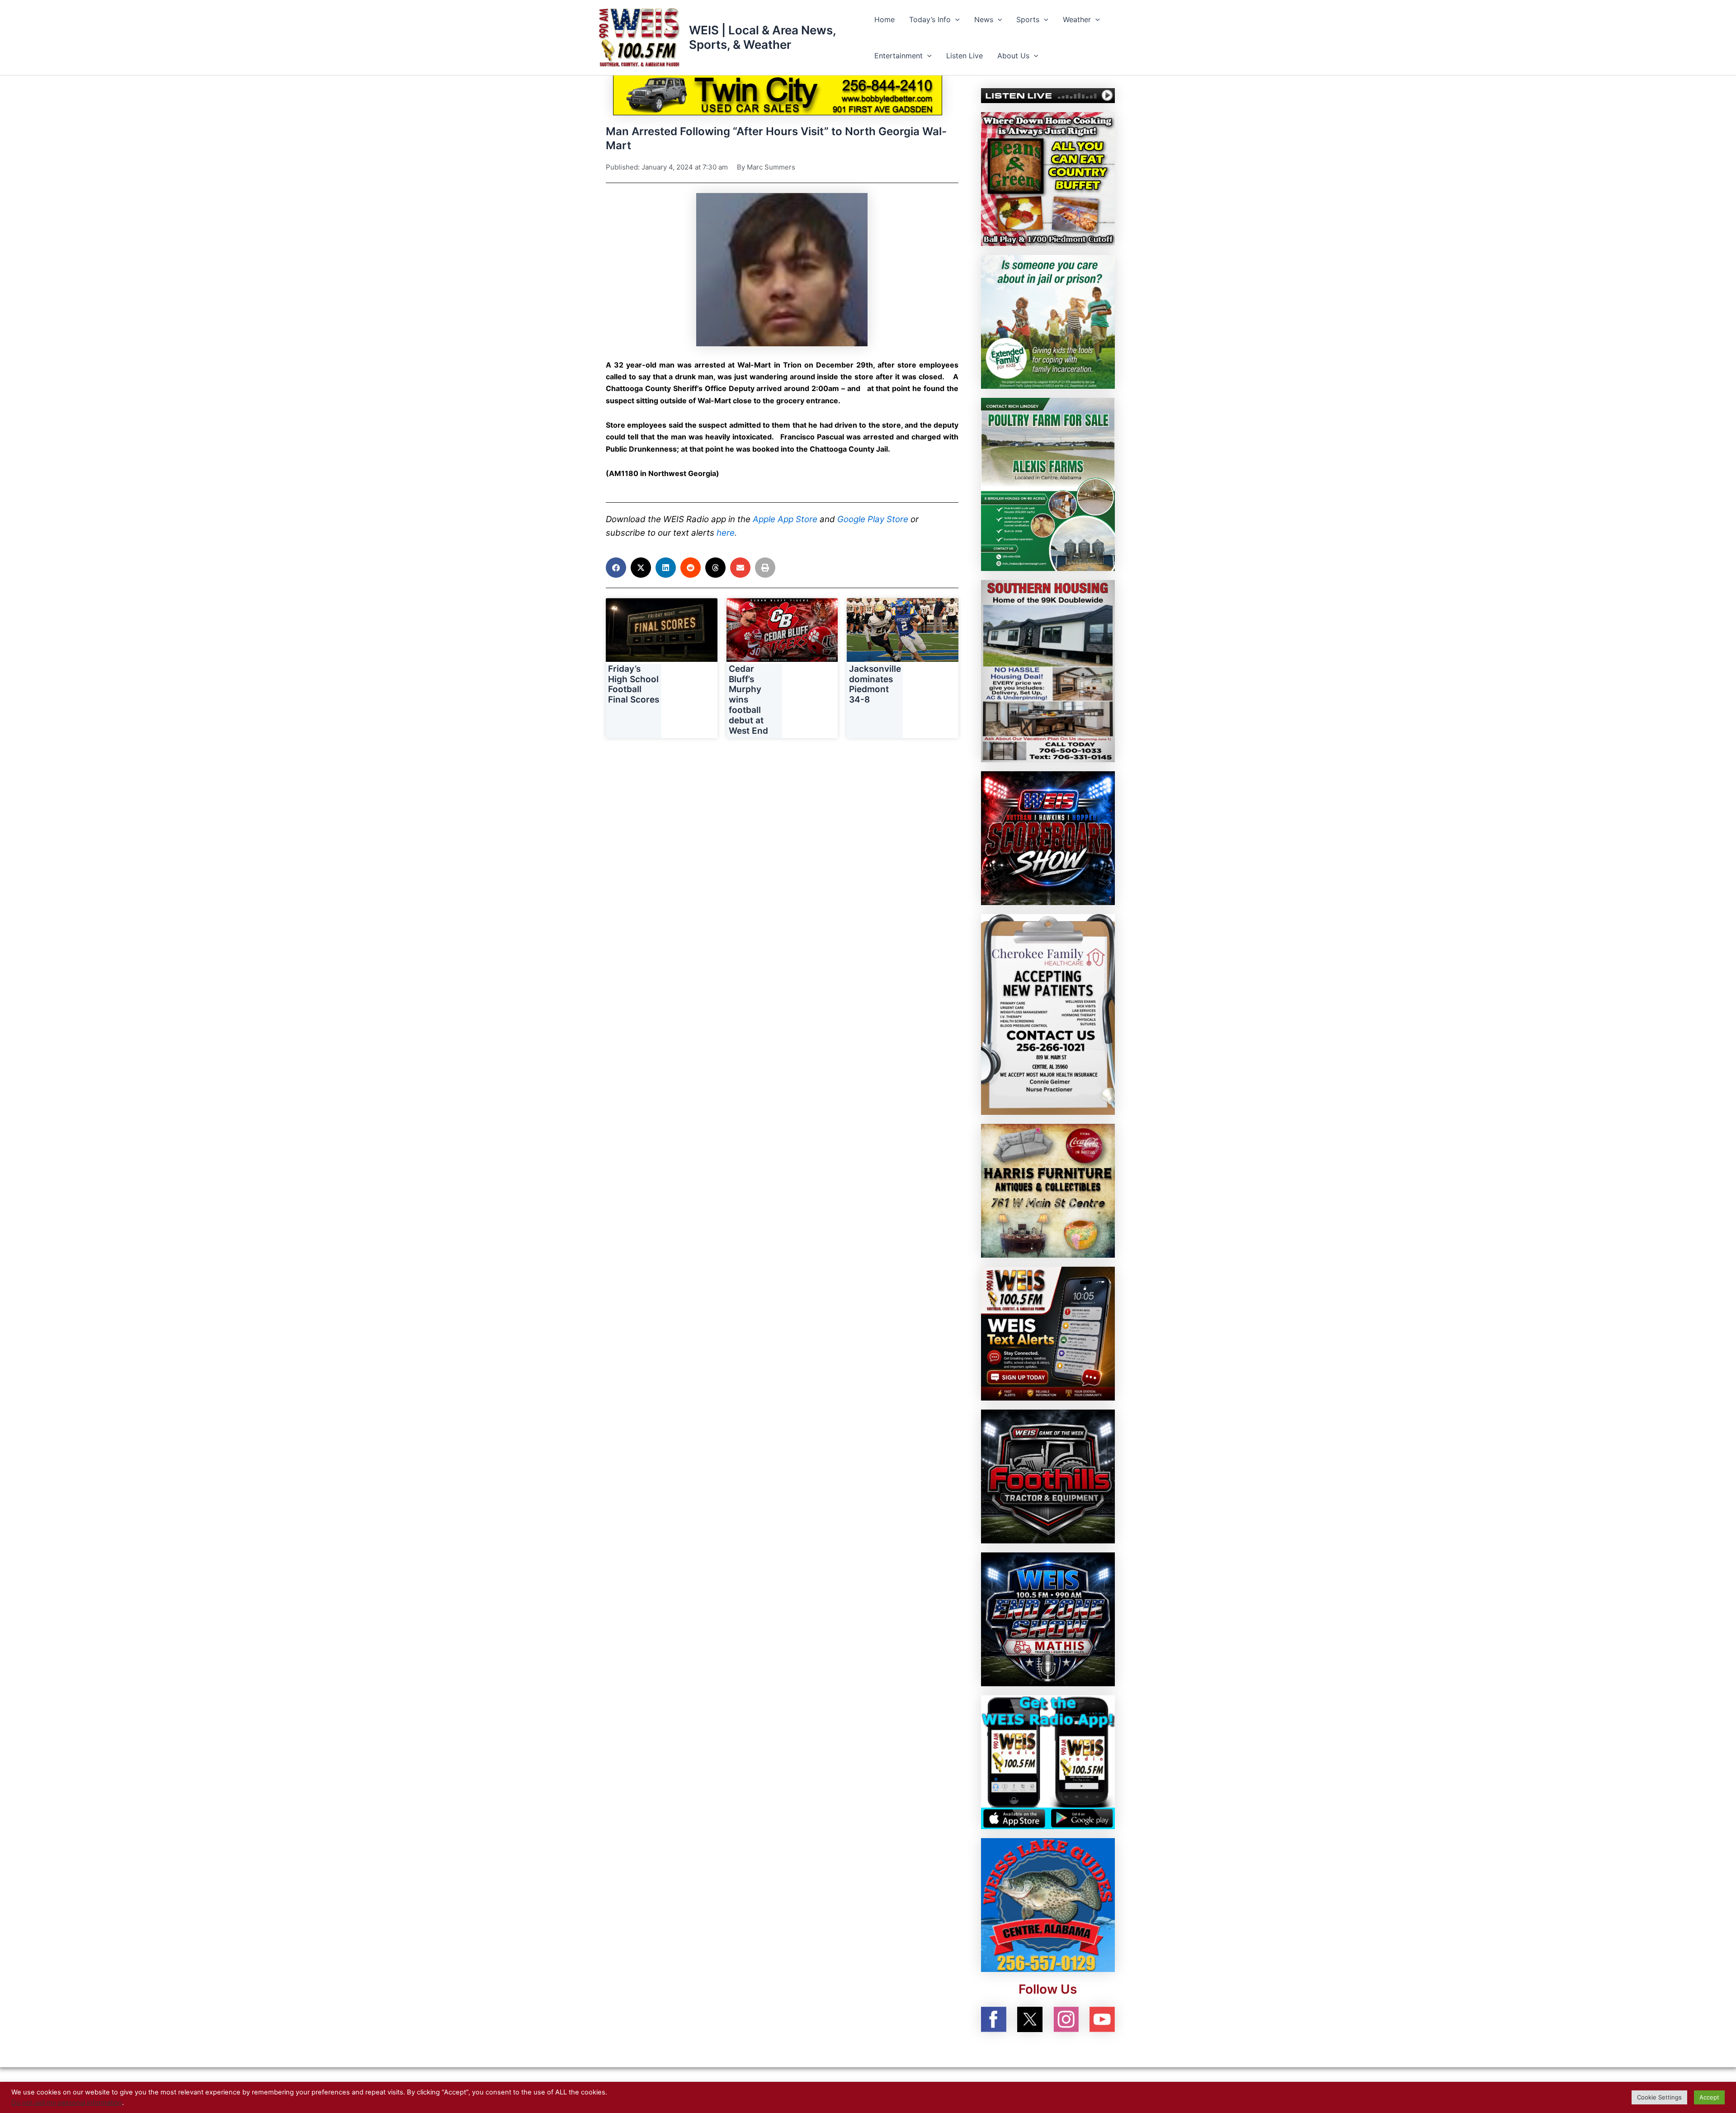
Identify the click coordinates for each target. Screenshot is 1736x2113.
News (984, 19)
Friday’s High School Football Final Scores (634, 684)
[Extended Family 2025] (1048, 321)
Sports (1028, 19)
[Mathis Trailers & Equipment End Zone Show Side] (1048, 1619)
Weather (1077, 19)
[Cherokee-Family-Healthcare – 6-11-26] (1048, 1014)
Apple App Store (785, 519)
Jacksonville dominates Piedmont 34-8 (875, 684)
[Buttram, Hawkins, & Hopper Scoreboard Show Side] (1048, 838)
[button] (955, 19)
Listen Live (965, 56)
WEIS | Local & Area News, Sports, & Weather (762, 37)
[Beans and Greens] (1048, 178)
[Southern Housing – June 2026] (1048, 670)
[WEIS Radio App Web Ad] (1048, 1762)
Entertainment (899, 56)
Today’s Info (930, 19)
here (726, 533)
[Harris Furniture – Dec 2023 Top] (1048, 1190)
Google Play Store (873, 519)
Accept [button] (1709, 2097)
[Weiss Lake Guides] (1048, 1905)
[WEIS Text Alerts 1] (1048, 1333)
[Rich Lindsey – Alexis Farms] (1048, 484)
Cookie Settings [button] (1659, 2097)
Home (885, 19)
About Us (1013, 56)
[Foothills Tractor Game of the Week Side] (1048, 1476)
